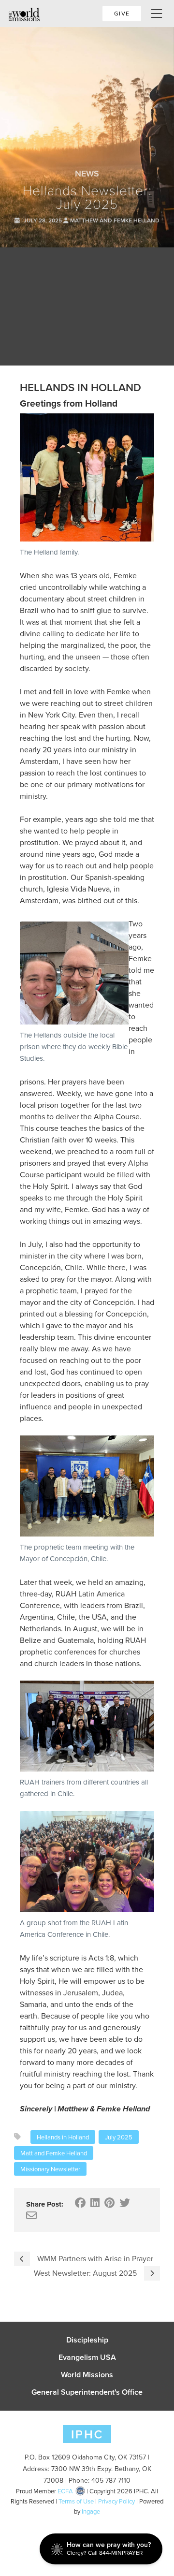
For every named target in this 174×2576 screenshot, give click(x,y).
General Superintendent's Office (87, 2392)
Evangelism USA (87, 2357)
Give (122, 13)
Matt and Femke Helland (54, 2153)
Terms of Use (76, 2501)
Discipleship (87, 2340)
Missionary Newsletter (50, 2169)
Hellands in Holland (63, 2137)
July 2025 (119, 2137)
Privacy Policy (116, 2501)
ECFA (65, 2491)
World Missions (87, 2375)
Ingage (91, 2511)
